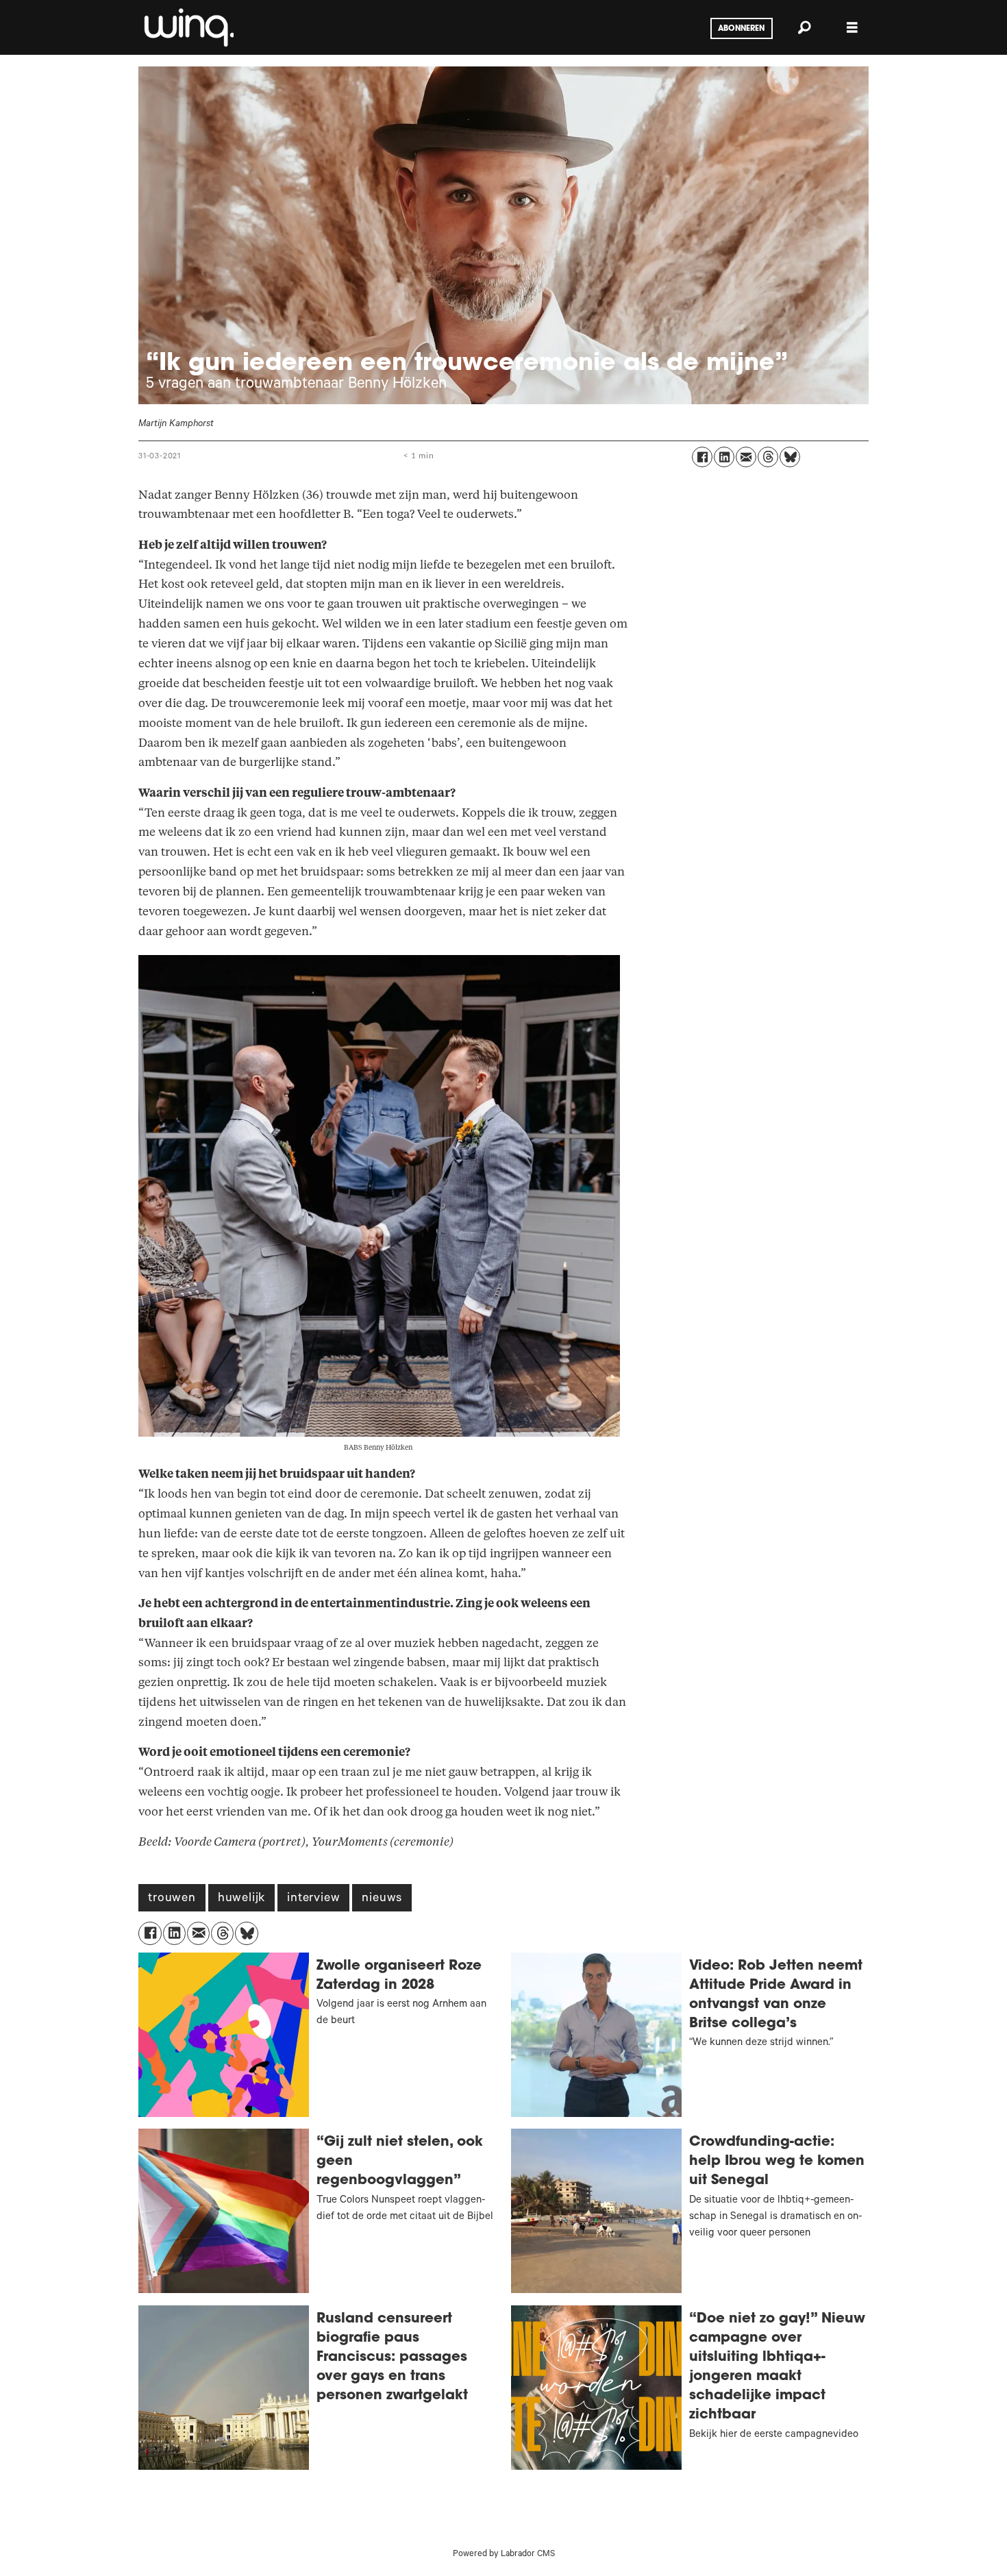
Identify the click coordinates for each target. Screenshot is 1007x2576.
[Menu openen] (852, 28)
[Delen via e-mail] (746, 457)
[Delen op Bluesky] (790, 457)
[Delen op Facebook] (702, 457)
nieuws (382, 1899)
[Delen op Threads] (768, 457)
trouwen (172, 1899)
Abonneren (741, 29)
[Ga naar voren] (188, 27)
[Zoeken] (804, 27)
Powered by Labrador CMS (504, 2555)
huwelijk (241, 1899)
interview (313, 1899)
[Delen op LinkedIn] (724, 457)
